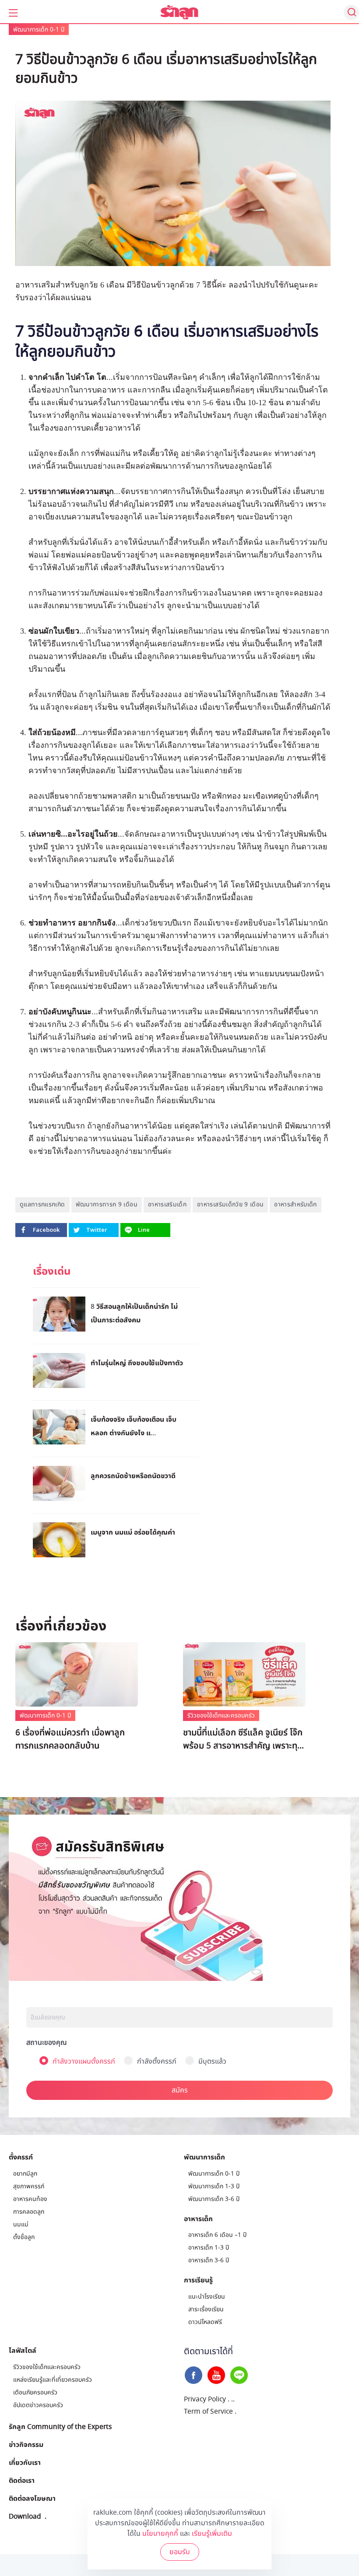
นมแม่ (21, 2224)
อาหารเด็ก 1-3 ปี (209, 2248)
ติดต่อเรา (22, 2480)
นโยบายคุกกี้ (160, 2534)
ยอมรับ (180, 2552)
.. (233, 2399)
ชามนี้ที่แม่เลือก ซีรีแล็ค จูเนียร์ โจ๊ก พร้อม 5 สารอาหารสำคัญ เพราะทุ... (243, 1739)
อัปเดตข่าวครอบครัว (38, 2405)
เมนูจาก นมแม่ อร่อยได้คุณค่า (133, 1532)
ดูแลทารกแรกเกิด (42, 1204)
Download (25, 2516)
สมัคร (180, 2090)
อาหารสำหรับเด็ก (295, 1204)
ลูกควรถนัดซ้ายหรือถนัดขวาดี (133, 1476)
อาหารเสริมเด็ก (167, 1204)
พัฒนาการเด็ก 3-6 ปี (214, 2199)
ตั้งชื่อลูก (24, 2237)
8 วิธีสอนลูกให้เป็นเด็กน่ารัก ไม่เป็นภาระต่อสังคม (134, 1313)
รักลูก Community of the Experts (60, 2426)
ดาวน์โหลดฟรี (205, 2322)
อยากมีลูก (25, 2174)
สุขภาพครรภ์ (29, 2186)
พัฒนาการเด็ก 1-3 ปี (214, 2186)
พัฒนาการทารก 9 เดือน (107, 1204)
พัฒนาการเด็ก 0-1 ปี (39, 30)
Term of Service (208, 2411)
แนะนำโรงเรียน (207, 2297)
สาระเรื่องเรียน (206, 2309)
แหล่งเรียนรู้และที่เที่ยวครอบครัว (53, 2380)
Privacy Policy (205, 2399)
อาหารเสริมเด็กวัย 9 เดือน (230, 1204)
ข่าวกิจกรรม (26, 2444)
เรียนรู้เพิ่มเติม (212, 2534)
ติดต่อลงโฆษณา (32, 2498)
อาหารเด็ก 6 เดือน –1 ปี (217, 2235)
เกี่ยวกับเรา (25, 2462)
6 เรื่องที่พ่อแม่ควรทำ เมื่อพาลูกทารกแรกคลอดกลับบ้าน (70, 1739)
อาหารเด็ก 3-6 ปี (209, 2260)
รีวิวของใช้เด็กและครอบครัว (221, 1716)
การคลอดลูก (29, 2212)
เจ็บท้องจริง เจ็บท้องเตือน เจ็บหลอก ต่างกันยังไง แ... (134, 1426)
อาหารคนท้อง (30, 2199)
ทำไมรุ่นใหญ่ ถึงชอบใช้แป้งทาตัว (137, 1363)
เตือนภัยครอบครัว (35, 2392)
